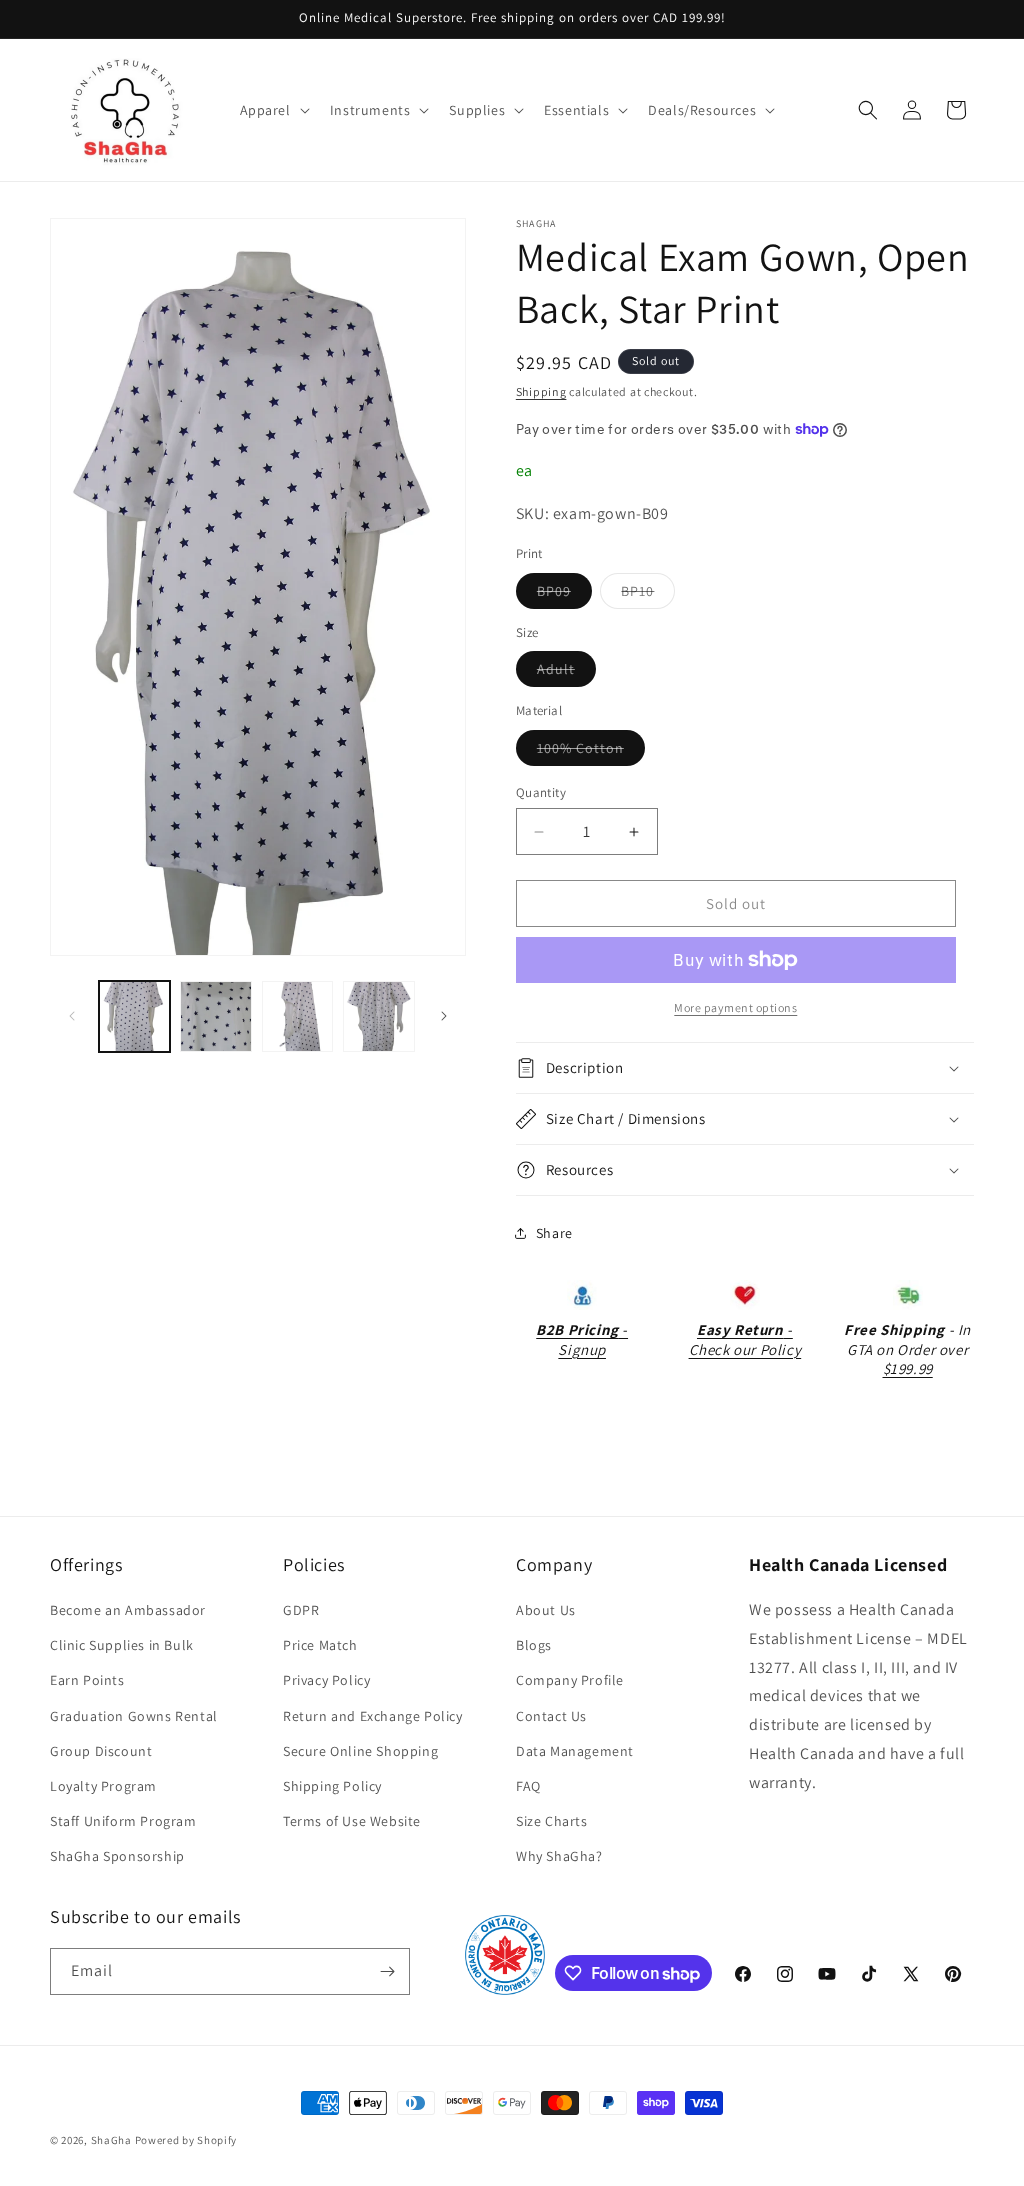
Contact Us (551, 1716)
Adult (566, 673)
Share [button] (554, 1233)
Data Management (575, 1751)
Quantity (541, 792)
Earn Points (87, 1680)
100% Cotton (591, 752)
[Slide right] (444, 1016)
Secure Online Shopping (360, 1751)
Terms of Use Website (352, 1821)
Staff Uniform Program (123, 1821)
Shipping (541, 391)
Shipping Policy (332, 1786)
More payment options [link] (735, 1007)
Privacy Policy (326, 1680)
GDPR (301, 1610)
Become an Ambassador (128, 1610)
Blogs (534, 1645)
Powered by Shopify (186, 2140)
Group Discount (101, 1751)
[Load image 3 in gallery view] (297, 1016)
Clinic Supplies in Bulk (122, 1645)
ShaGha (111, 2140)
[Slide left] (72, 1016)
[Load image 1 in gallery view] (134, 1016)
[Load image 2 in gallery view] (215, 1016)
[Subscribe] (387, 1971)
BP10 (648, 595)
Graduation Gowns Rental (134, 1716)
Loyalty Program (103, 1786)
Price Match (320, 1645)
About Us (546, 1610)
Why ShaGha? (559, 1856)
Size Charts (552, 1821)
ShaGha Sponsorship (117, 1856)
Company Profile (570, 1680)
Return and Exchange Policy (373, 1716)
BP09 (564, 595)
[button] (273, 110)
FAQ (528, 1786)
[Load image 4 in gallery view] (378, 1016)
